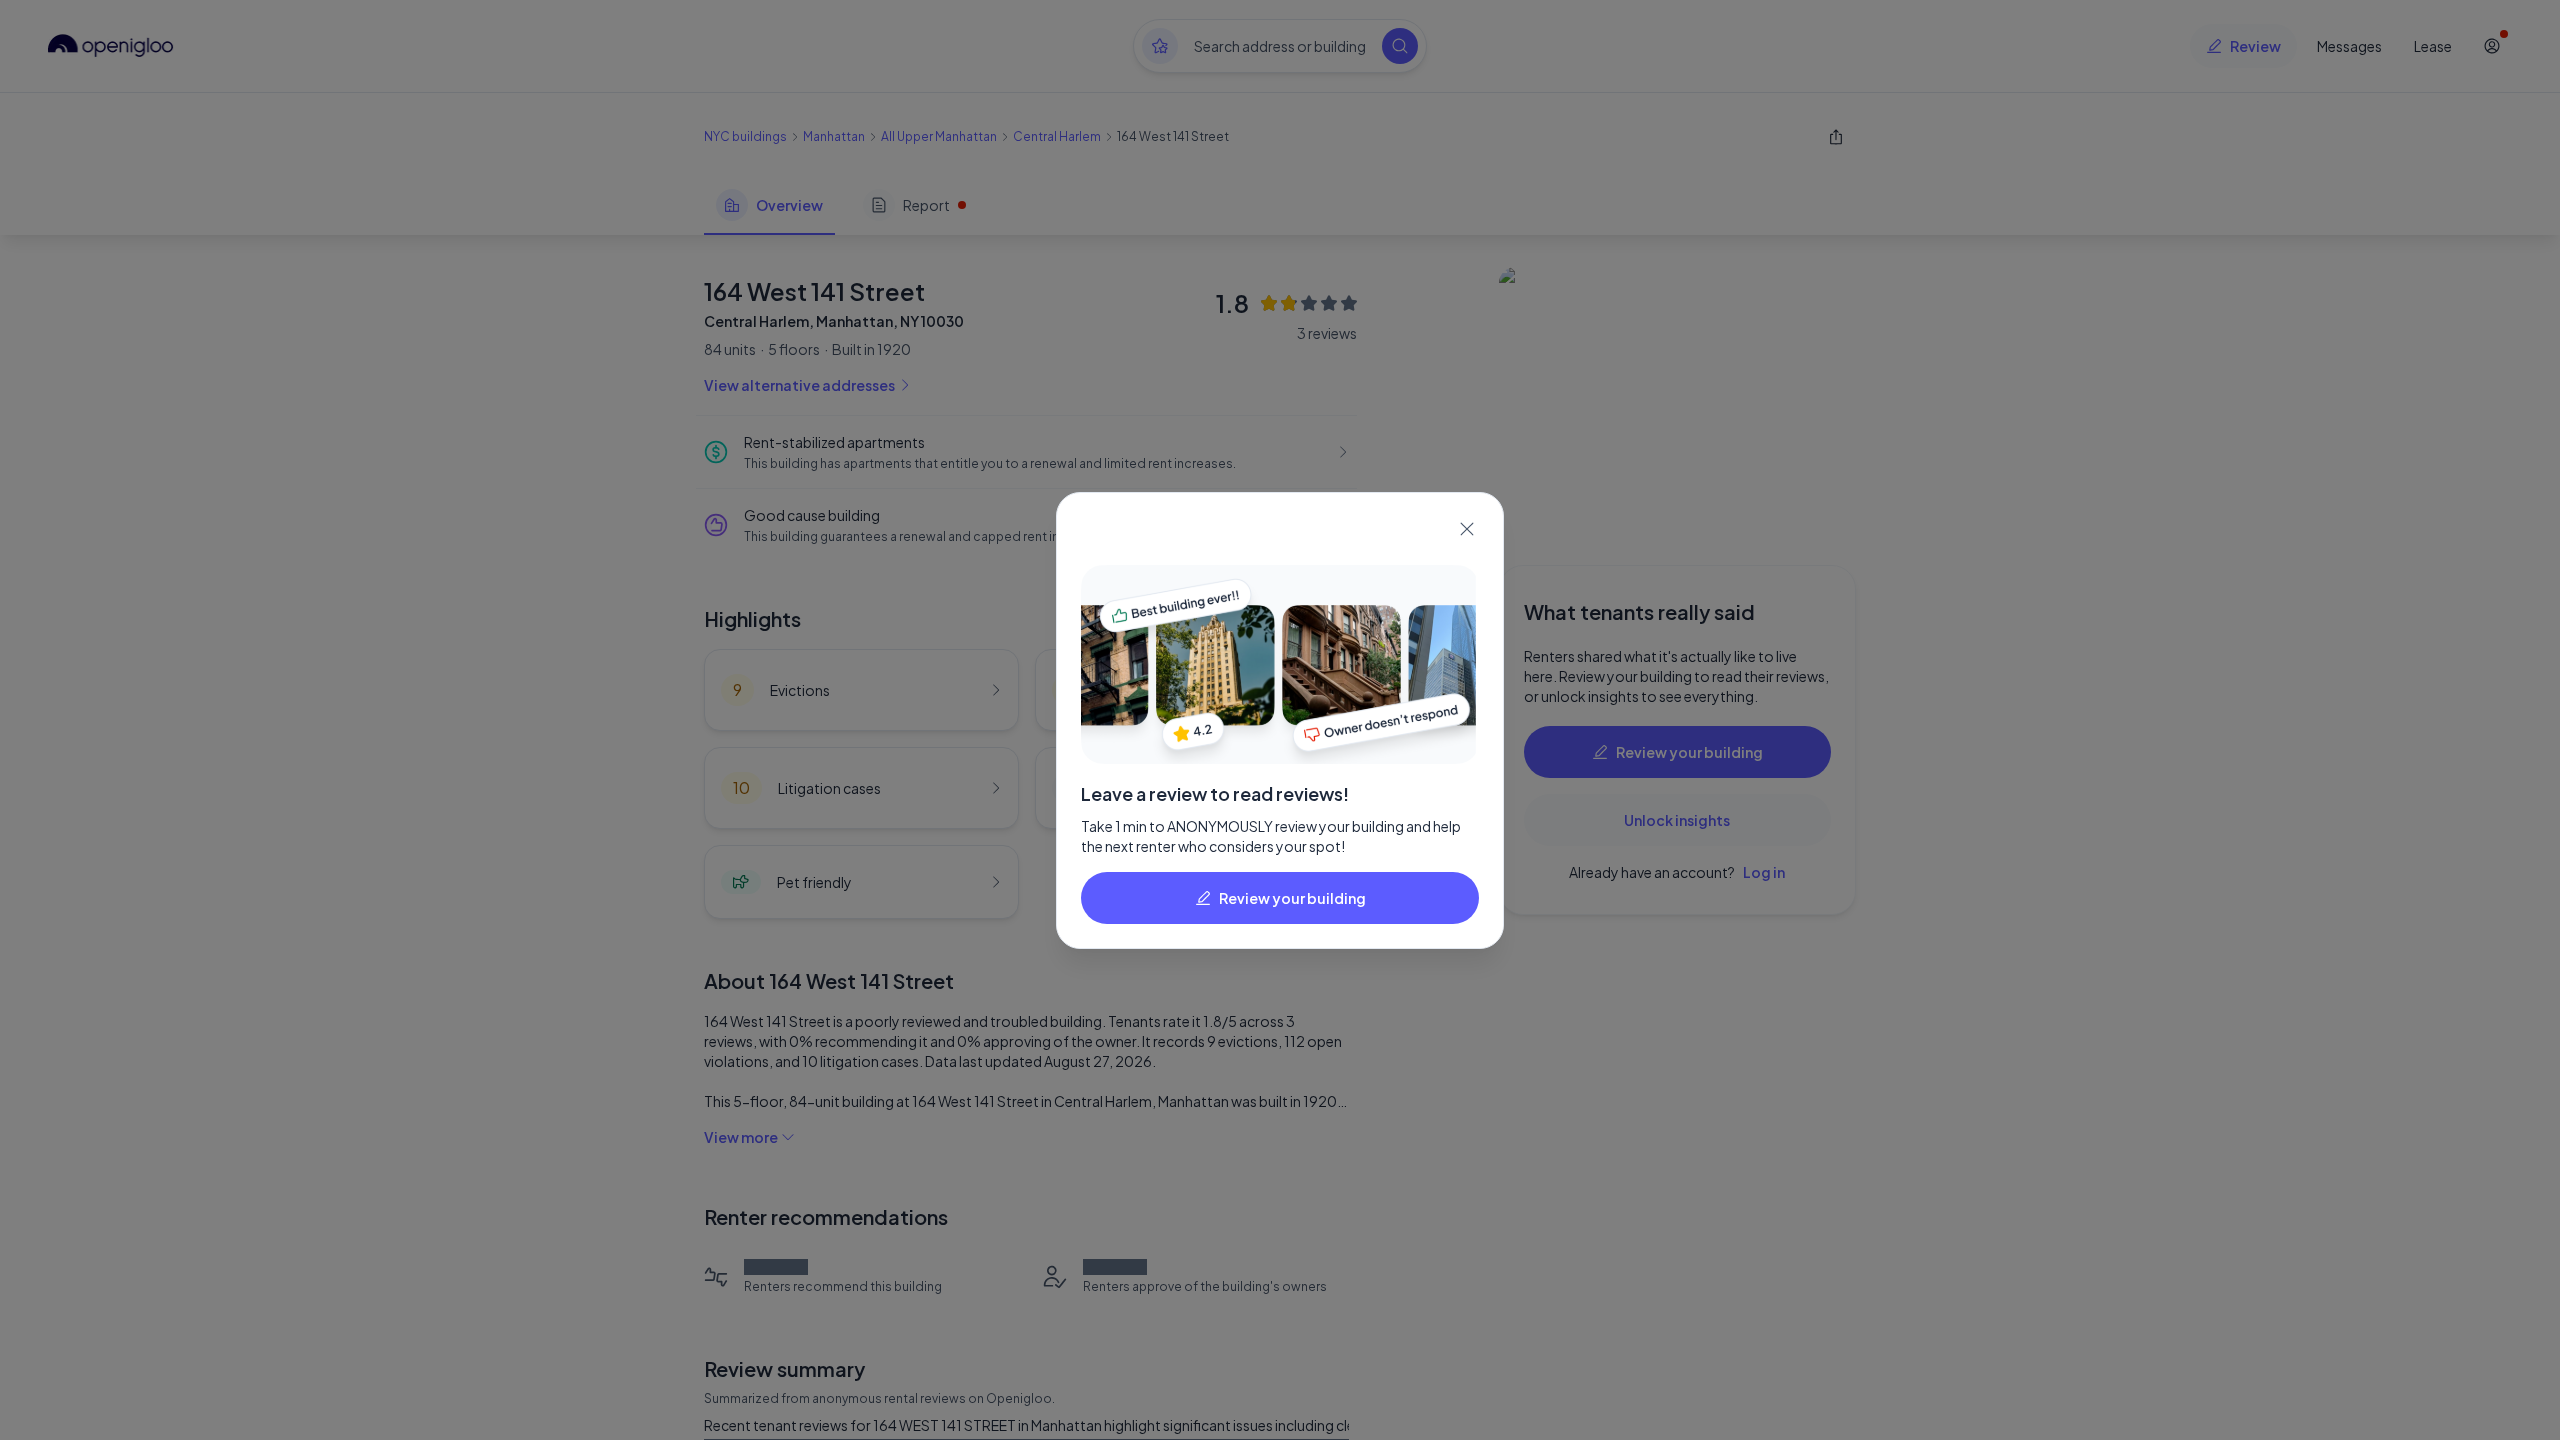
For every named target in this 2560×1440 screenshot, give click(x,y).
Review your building (1292, 898)
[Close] (1467, 529)
